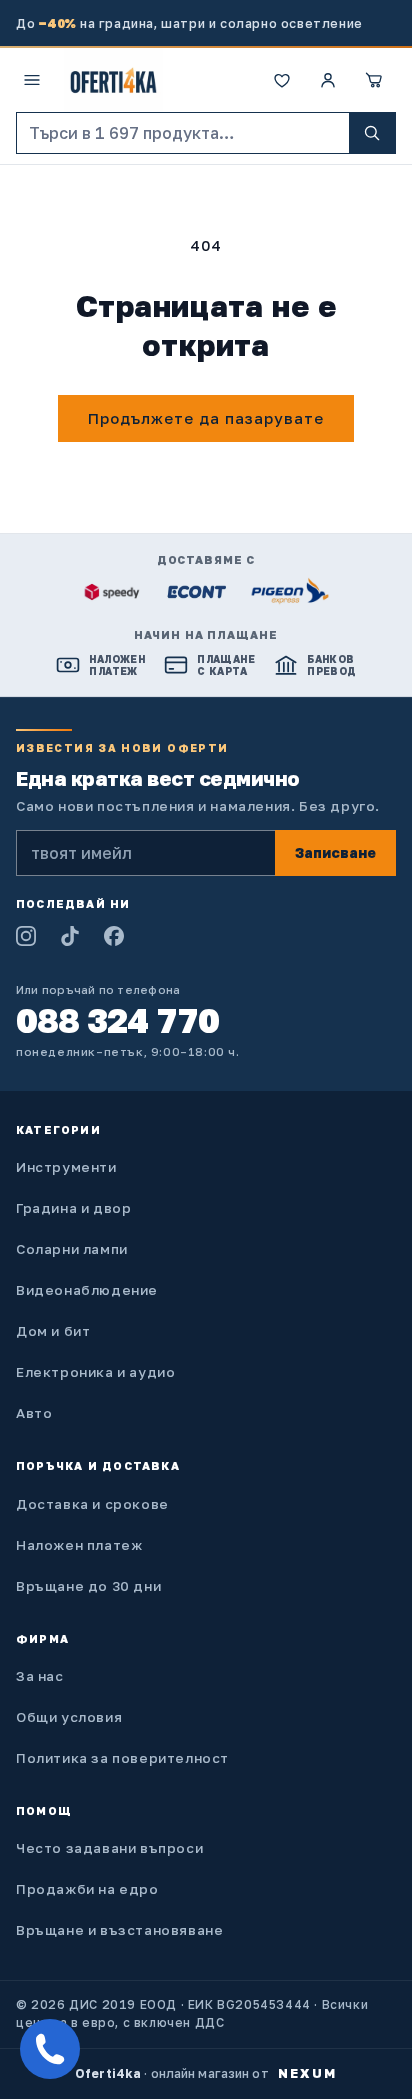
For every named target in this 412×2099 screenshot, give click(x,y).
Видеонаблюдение (87, 1290)
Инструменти (66, 1167)
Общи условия (69, 1717)
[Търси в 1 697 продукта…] (372, 133)
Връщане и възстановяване (119, 1930)
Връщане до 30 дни (88, 1586)
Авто (34, 1413)
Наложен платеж (79, 1545)
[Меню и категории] (32, 80)
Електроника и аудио (95, 1372)
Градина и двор (73, 1208)
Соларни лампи (72, 1249)
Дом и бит (53, 1331)
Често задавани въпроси (109, 1848)
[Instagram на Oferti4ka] (26, 936)
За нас (40, 1676)
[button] (374, 80)
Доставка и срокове (92, 1504)
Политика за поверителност (122, 1758)
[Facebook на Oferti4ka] (114, 936)
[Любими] (282, 80)
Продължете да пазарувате (206, 418)
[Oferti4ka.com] (113, 80)
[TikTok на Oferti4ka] (70, 936)
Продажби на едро (87, 1889)
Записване (335, 852)
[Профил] (328, 80)
